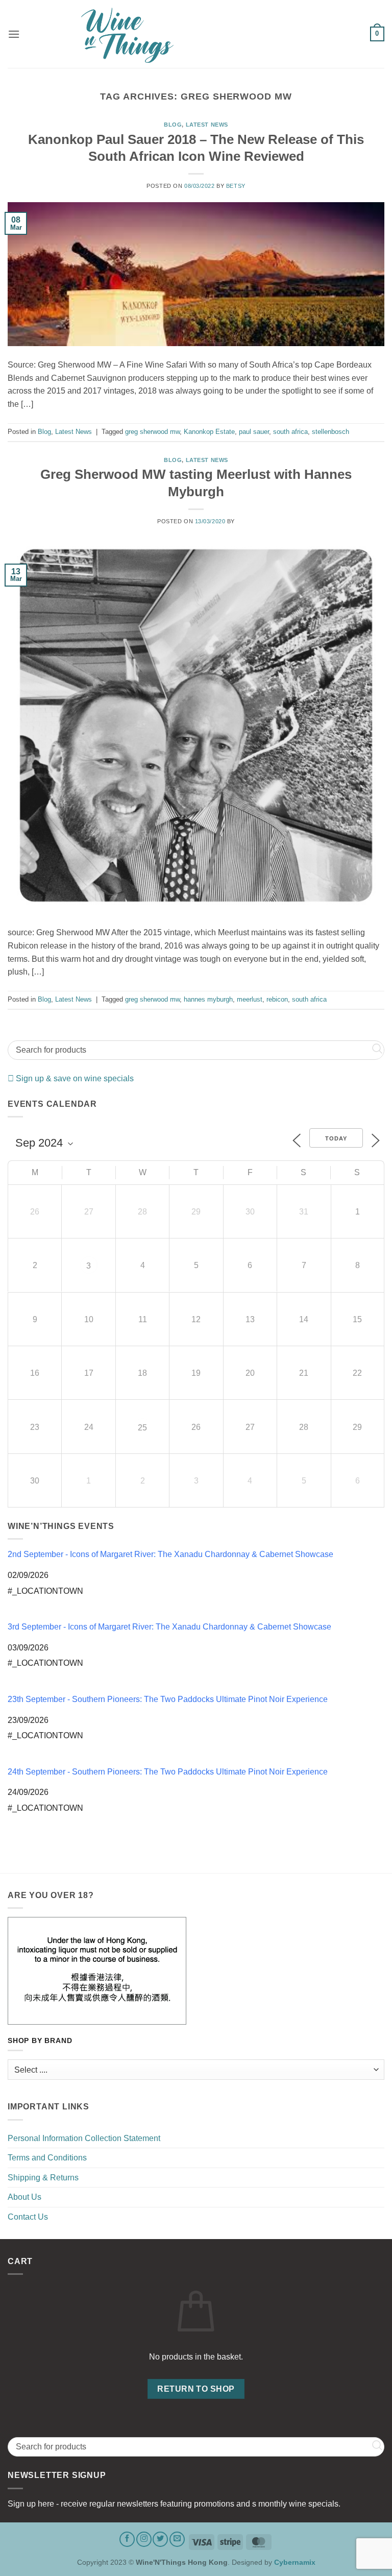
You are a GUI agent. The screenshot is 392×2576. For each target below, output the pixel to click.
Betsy (236, 186)
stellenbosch (330, 432)
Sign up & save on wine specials (74, 1078)
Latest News (207, 125)
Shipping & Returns (43, 2178)
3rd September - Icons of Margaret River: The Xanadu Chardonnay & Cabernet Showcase (169, 1627)
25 (142, 1428)
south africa (290, 432)
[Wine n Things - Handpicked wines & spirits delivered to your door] (196, 35)
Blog (173, 125)
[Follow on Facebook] (127, 2539)
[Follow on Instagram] (144, 2539)
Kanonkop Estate (209, 432)
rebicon (277, 999)
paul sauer (254, 432)
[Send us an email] (177, 2539)
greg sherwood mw (152, 432)
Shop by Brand (40, 2041)
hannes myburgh (208, 999)
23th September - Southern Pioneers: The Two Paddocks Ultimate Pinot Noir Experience (168, 1699)
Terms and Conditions (47, 2158)
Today (336, 1138)
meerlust (250, 999)
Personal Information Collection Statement (84, 2138)
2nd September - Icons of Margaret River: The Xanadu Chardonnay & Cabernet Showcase (170, 1554)
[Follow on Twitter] (160, 2539)
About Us (24, 2197)
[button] (14, 34)
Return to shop (196, 2389)
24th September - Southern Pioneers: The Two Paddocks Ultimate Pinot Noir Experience (168, 1772)
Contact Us (28, 2217)
